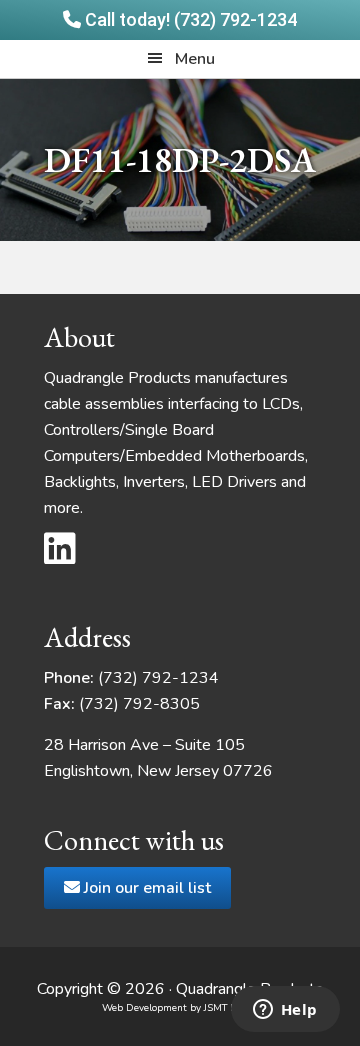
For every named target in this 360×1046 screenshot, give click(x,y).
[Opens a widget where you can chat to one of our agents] (285, 1011)
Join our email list (145, 888)
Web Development (144, 1008)
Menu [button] (195, 59)
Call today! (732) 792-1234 (189, 19)
